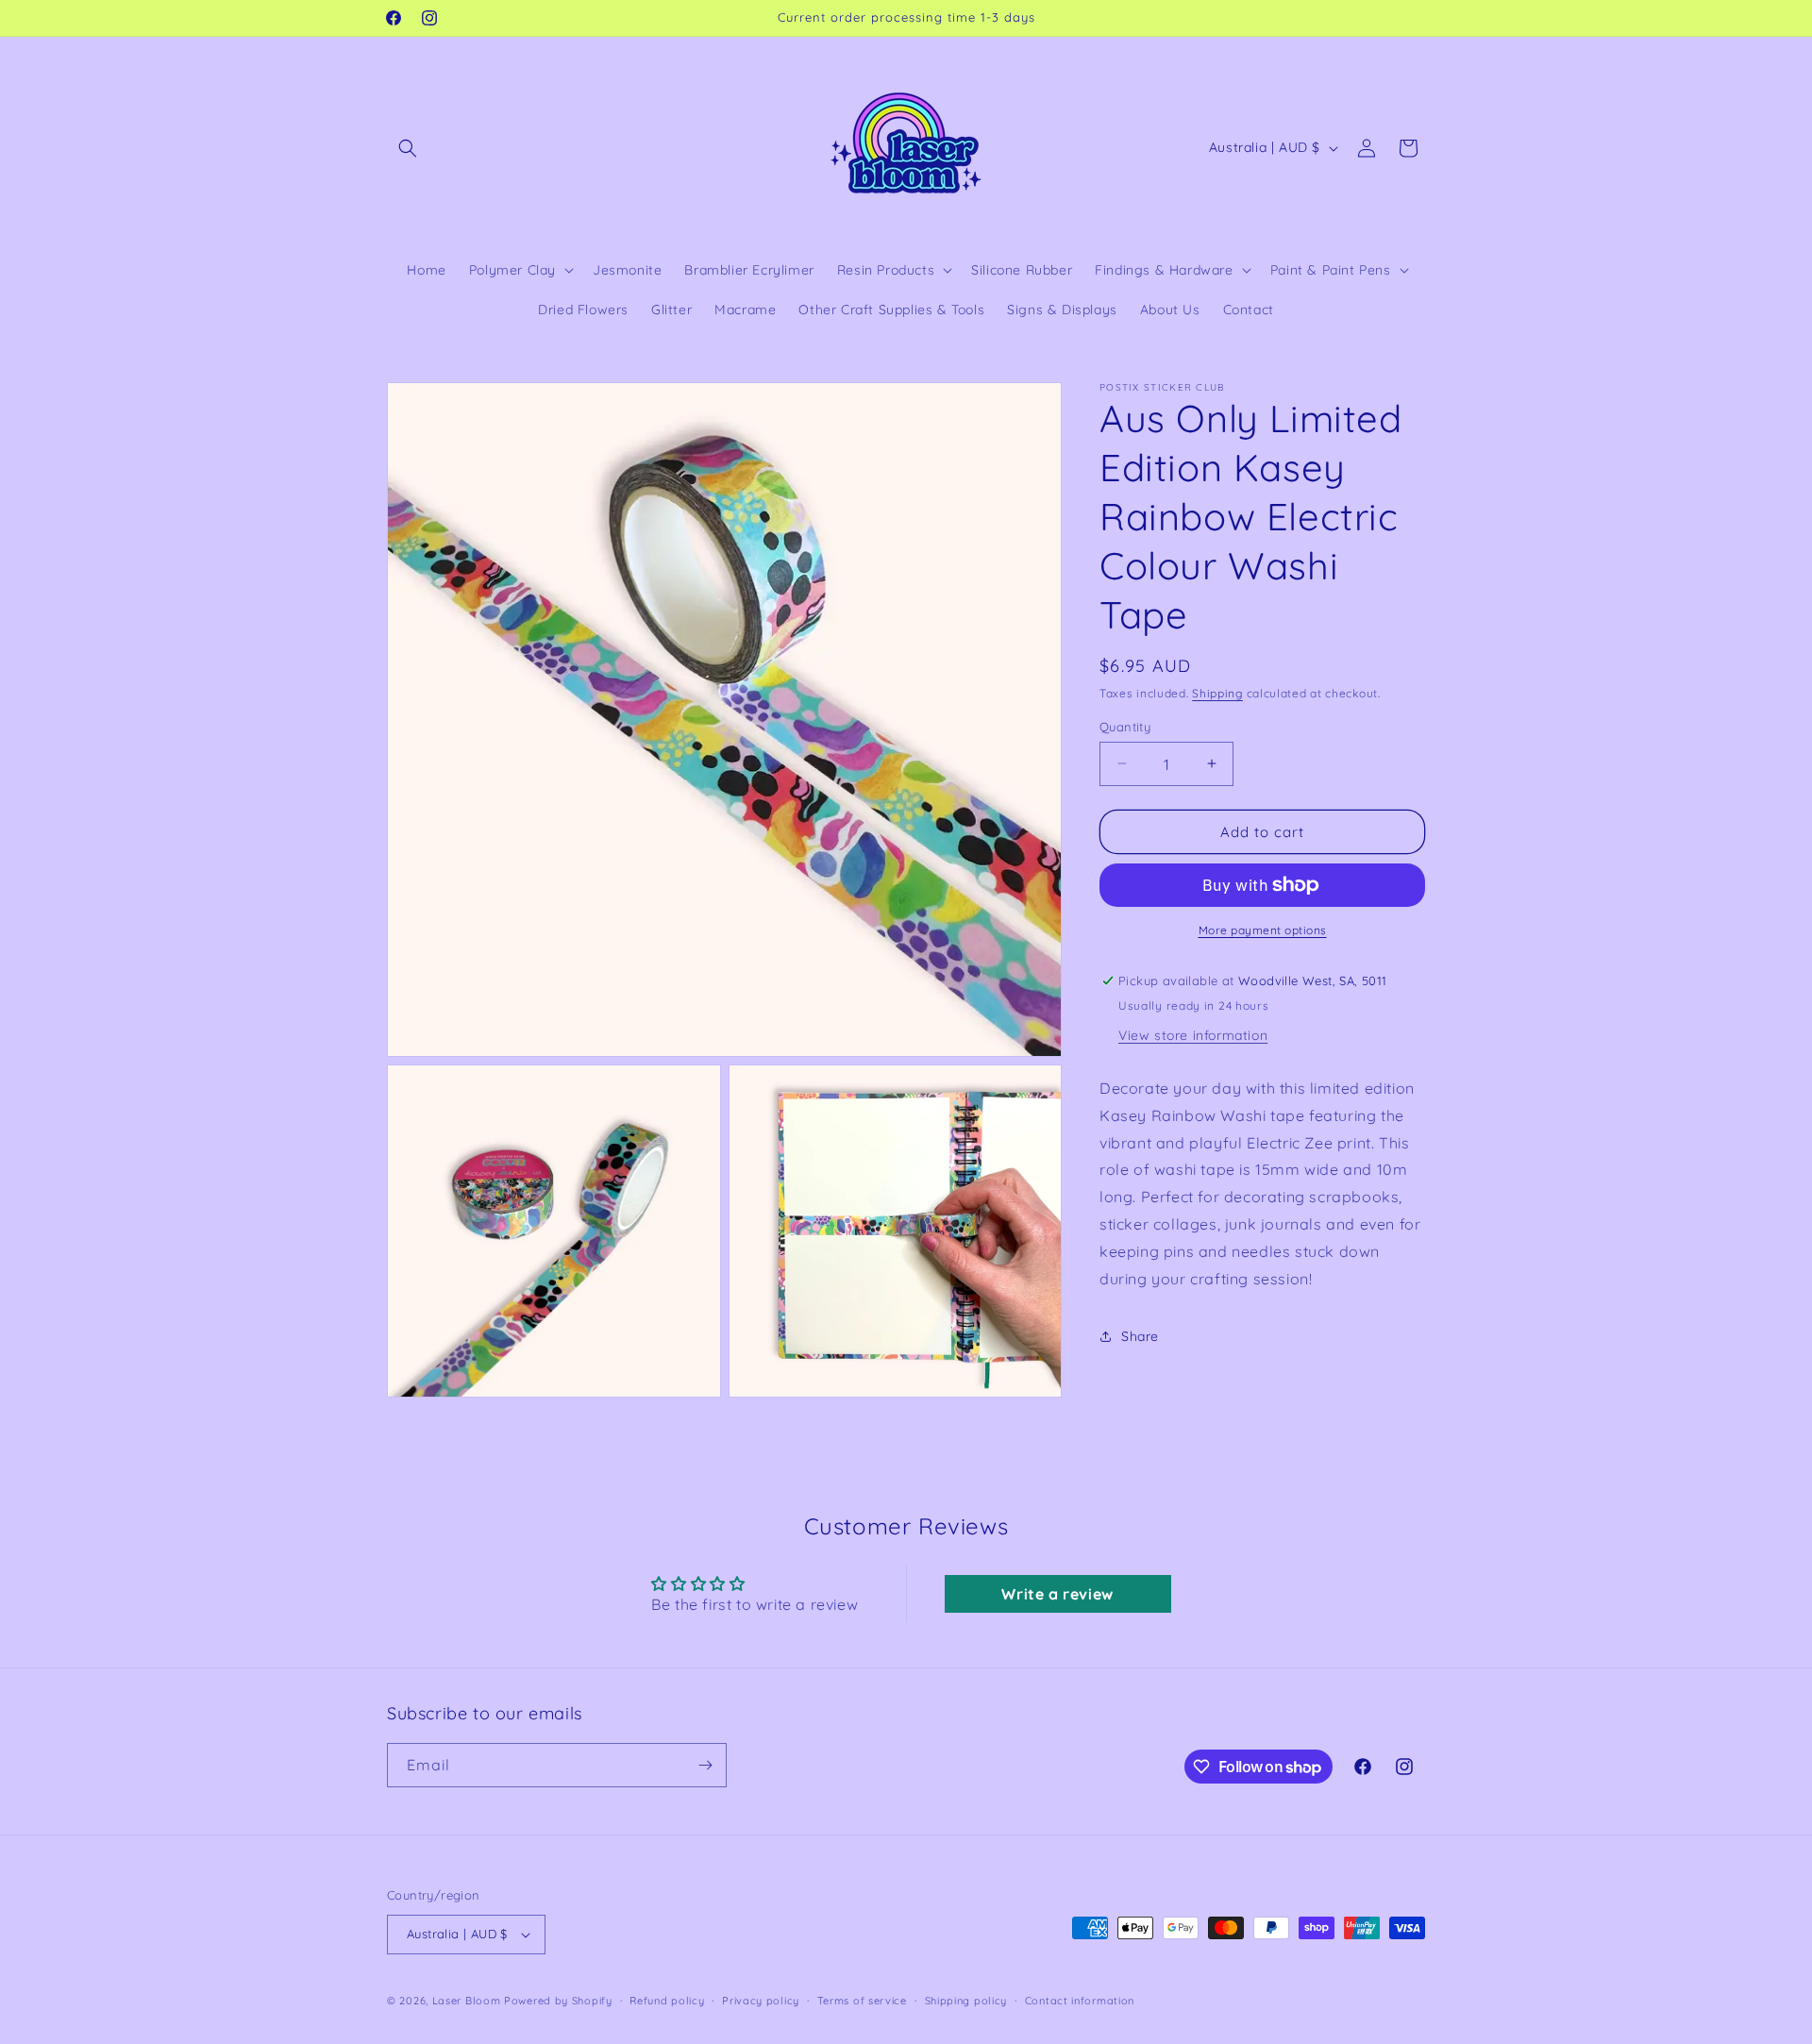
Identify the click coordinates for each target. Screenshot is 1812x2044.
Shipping (1217, 693)
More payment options (1263, 930)
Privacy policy (761, 2001)
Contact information (1080, 2001)
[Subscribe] (705, 1765)
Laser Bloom (467, 2001)
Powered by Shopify (558, 2001)
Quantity (1125, 726)
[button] (408, 148)
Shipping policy (966, 2001)
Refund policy (667, 2001)
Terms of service (862, 2001)
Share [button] (1140, 1335)
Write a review (1057, 1594)
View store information (1193, 1035)
